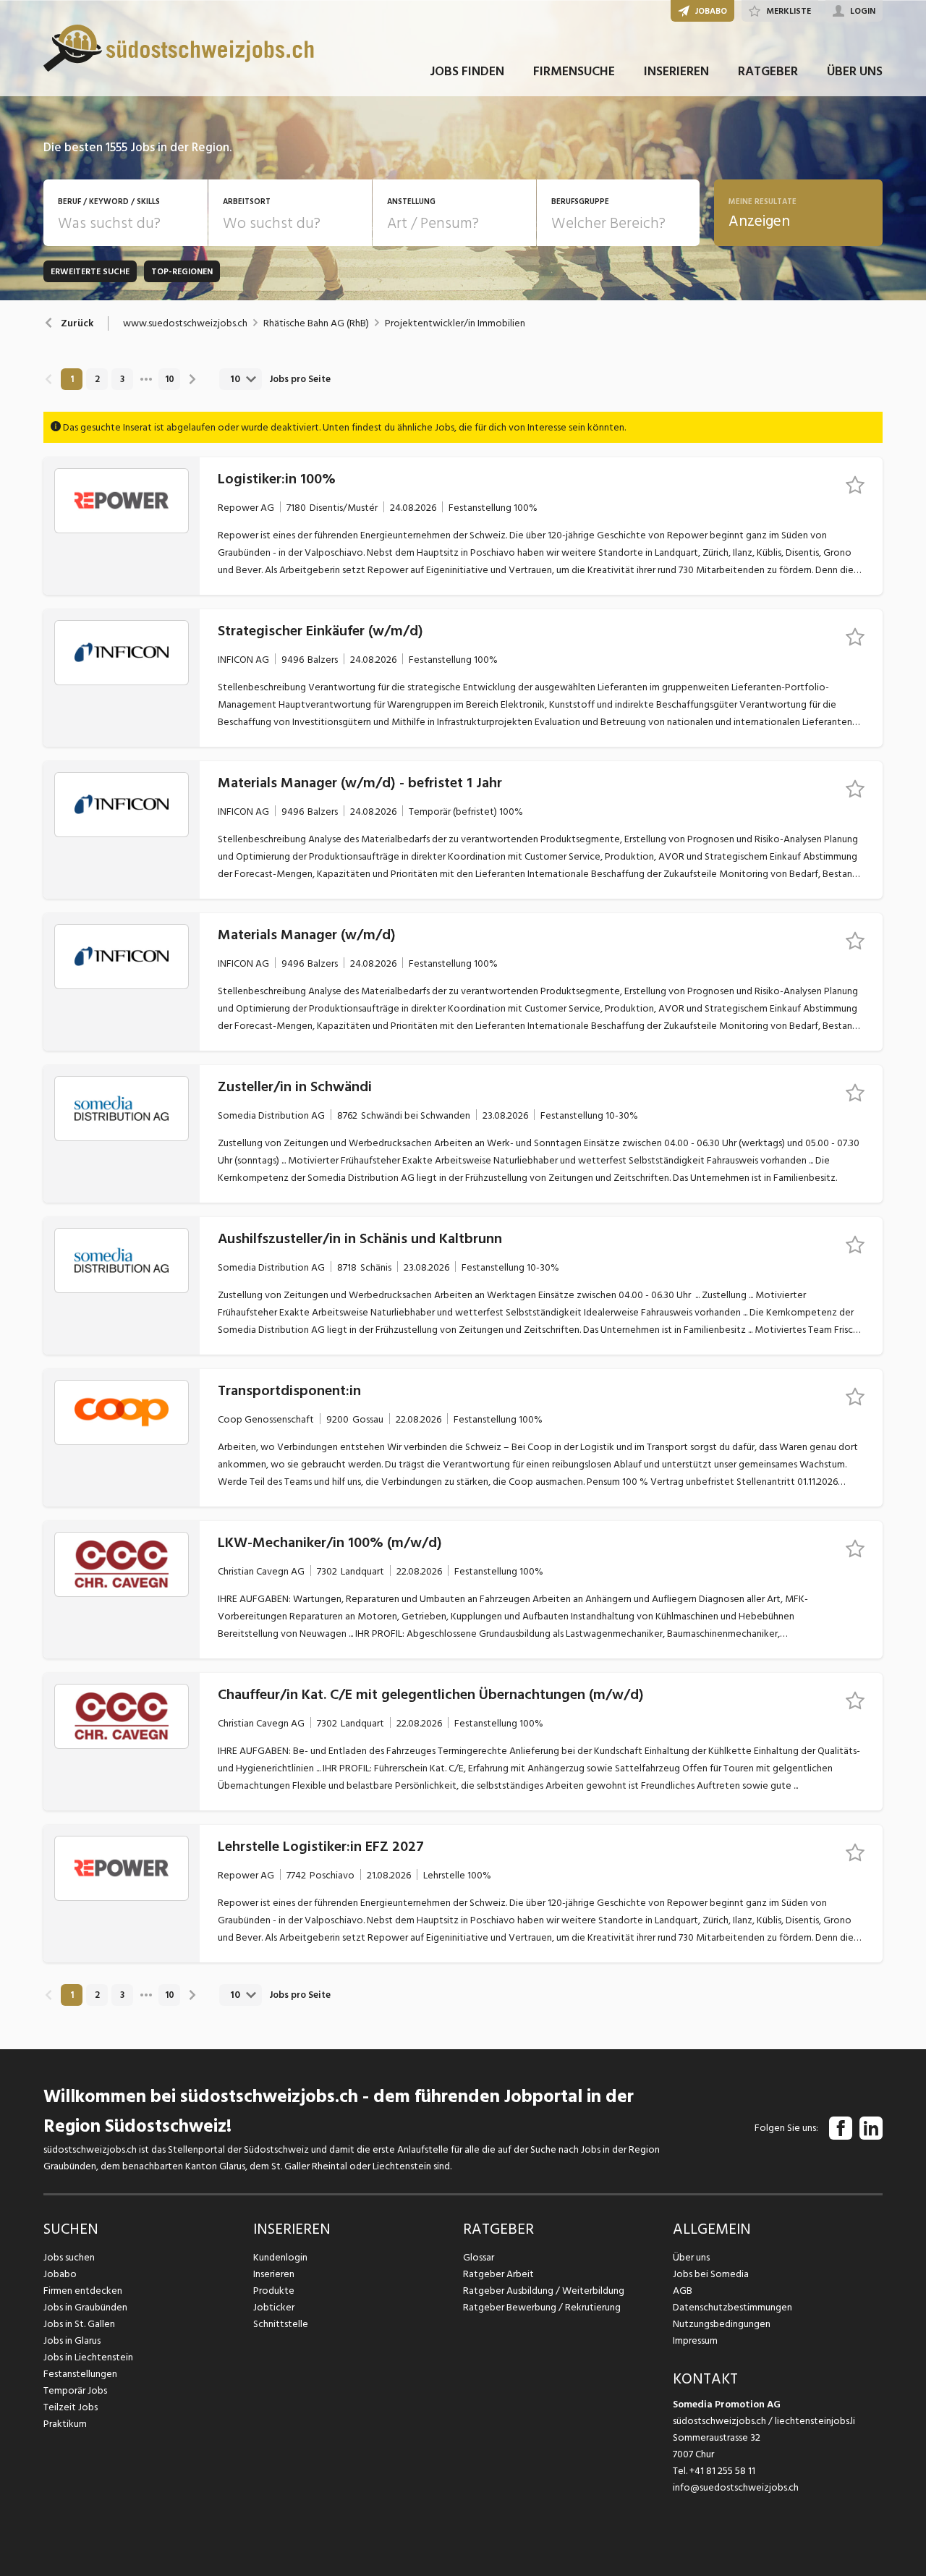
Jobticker (274, 2307)
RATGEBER (768, 71)
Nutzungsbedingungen (722, 2324)
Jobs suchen (69, 2257)
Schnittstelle (281, 2324)
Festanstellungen (80, 2374)
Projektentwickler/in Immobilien (455, 323)
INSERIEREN (676, 71)
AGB (683, 2291)
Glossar (479, 2257)
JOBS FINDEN (467, 71)
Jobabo (60, 2274)
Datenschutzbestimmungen (732, 2307)
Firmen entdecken (83, 2291)
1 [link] (72, 379)
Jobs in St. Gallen (79, 2324)
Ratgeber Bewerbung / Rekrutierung (542, 2307)
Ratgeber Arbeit (498, 2274)
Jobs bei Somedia (711, 2274)
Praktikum (65, 2424)
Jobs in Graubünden (85, 2307)
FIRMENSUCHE (574, 71)
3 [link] (122, 379)
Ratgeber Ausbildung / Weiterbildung (544, 2291)
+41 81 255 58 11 (722, 2471)
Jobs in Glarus (72, 2340)
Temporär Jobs (75, 2390)
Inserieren (274, 2274)
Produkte (274, 2291)
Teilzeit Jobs (71, 2407)
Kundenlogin (280, 2257)
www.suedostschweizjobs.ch (185, 323)
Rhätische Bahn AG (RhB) (316, 323)
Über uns (691, 2257)
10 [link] (170, 379)
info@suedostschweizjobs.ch (736, 2487)
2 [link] (97, 379)
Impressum (695, 2340)
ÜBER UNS (855, 71)
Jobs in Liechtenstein (88, 2357)
